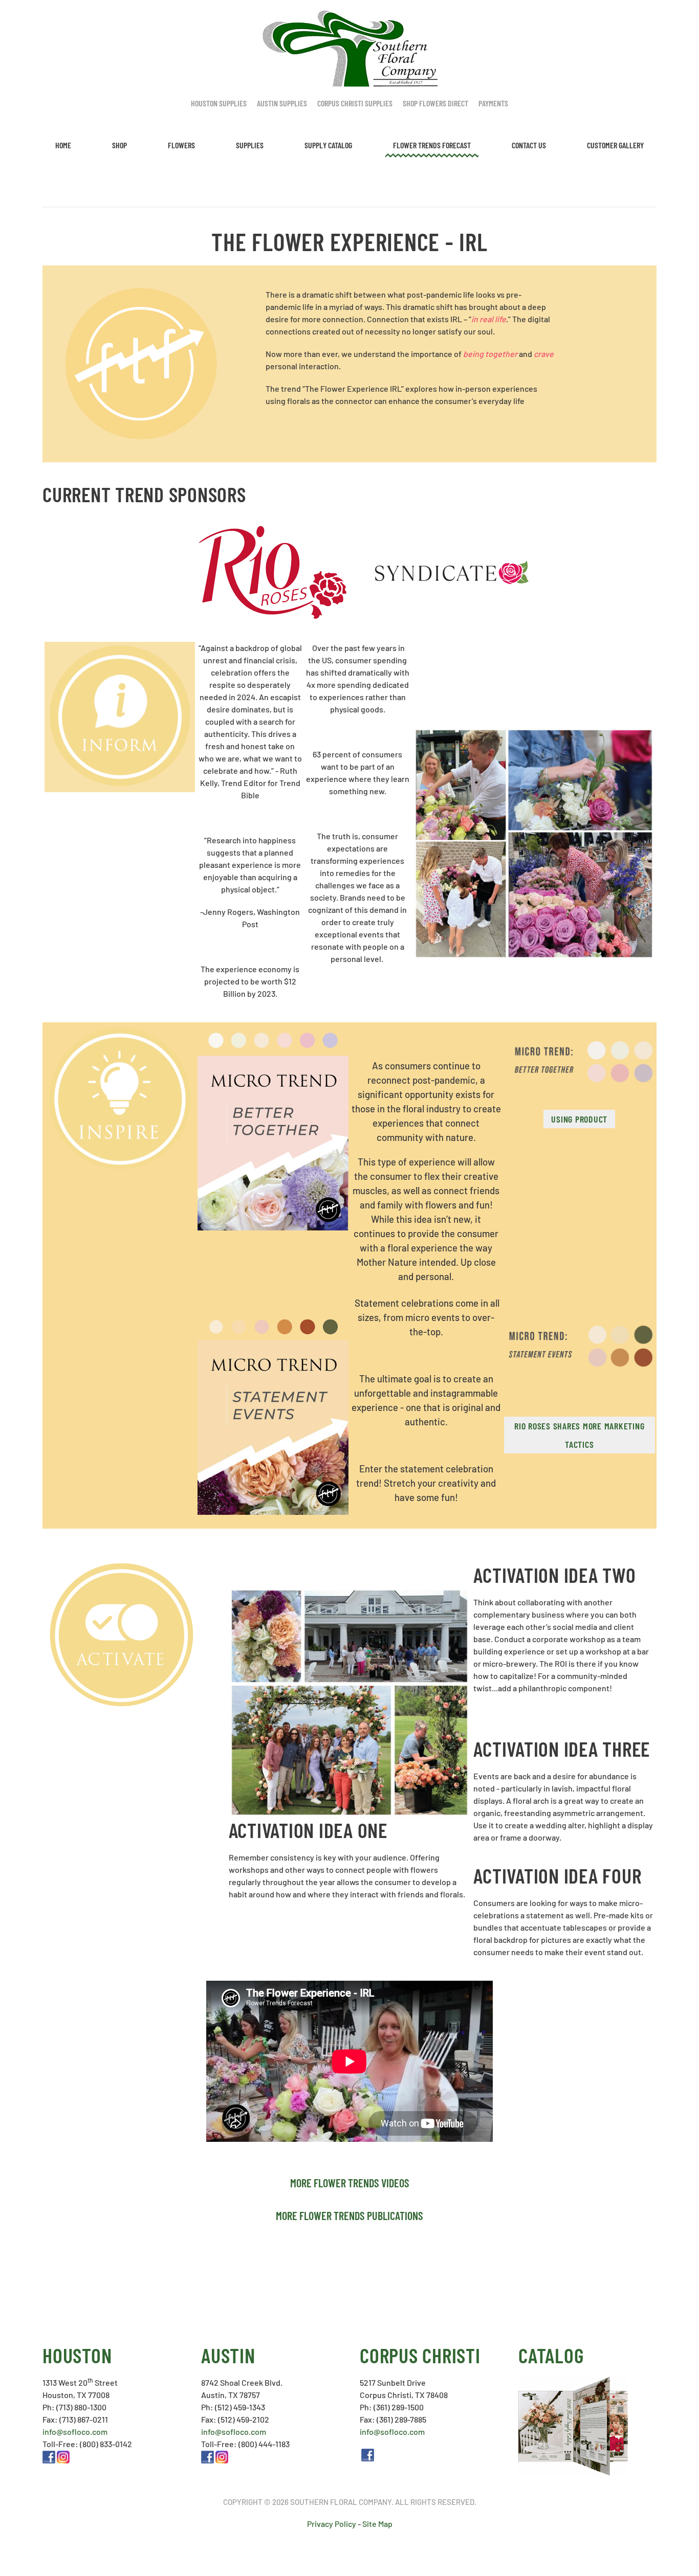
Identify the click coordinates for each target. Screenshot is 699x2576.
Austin (228, 2355)
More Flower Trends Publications (349, 2215)
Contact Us (529, 145)
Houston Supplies (219, 103)
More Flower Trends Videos (350, 2183)
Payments (493, 103)
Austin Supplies (282, 103)
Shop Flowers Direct (435, 103)
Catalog (551, 2355)
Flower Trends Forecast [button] (432, 145)
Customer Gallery (615, 145)
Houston (77, 2355)
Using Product (579, 1119)
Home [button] (63, 145)
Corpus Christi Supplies (355, 103)
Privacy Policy (332, 2524)
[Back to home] (350, 49)
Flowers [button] (181, 145)
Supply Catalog (328, 145)
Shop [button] (119, 145)
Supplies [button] (250, 145)
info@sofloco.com (75, 2432)
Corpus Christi (420, 2355)
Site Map (377, 2524)
